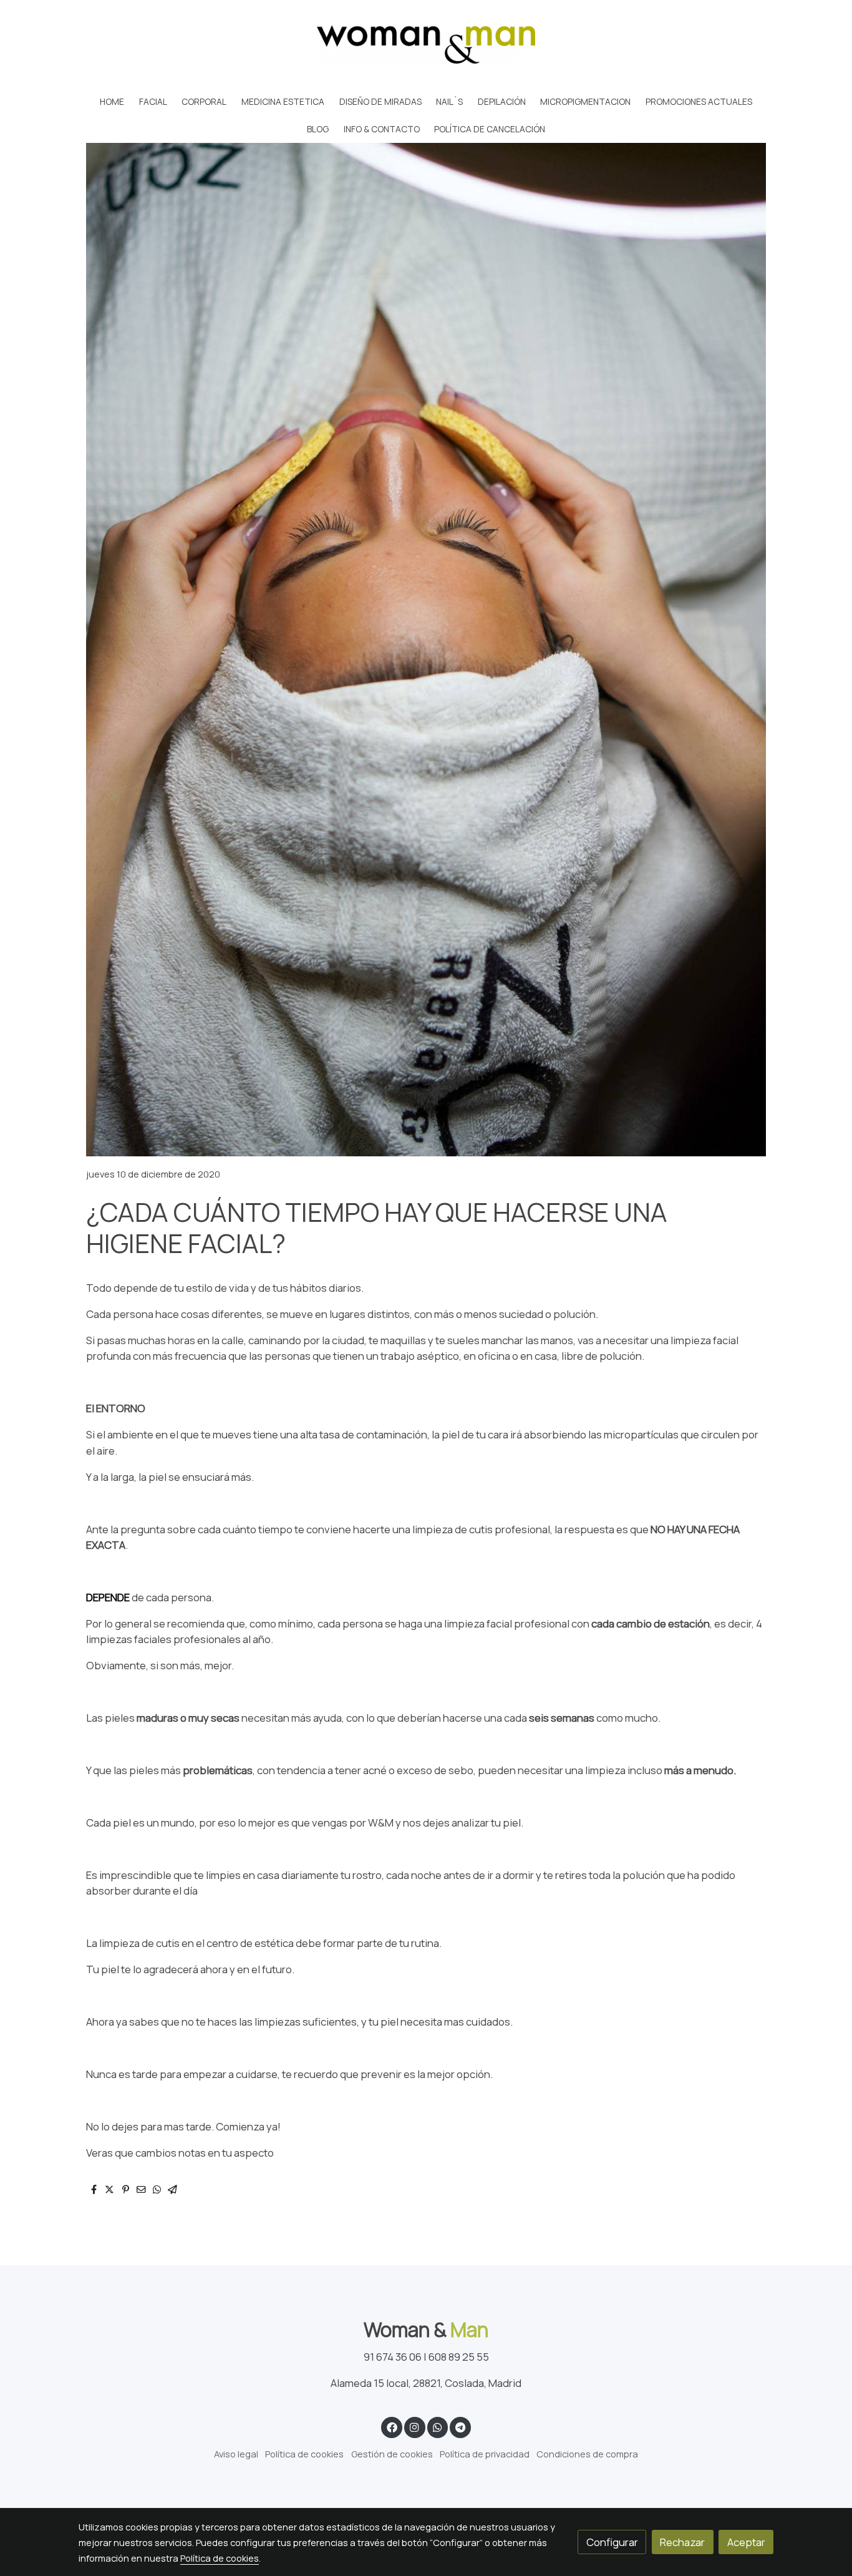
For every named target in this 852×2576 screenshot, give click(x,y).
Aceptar (746, 2542)
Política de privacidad (485, 2454)
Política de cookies (304, 2454)
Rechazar (682, 2542)
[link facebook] (392, 2427)
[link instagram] (415, 2427)
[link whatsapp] (437, 2427)
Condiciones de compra (587, 2454)
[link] (426, 44)
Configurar (612, 2542)
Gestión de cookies (392, 2454)
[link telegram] (461, 2427)
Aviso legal (236, 2454)
